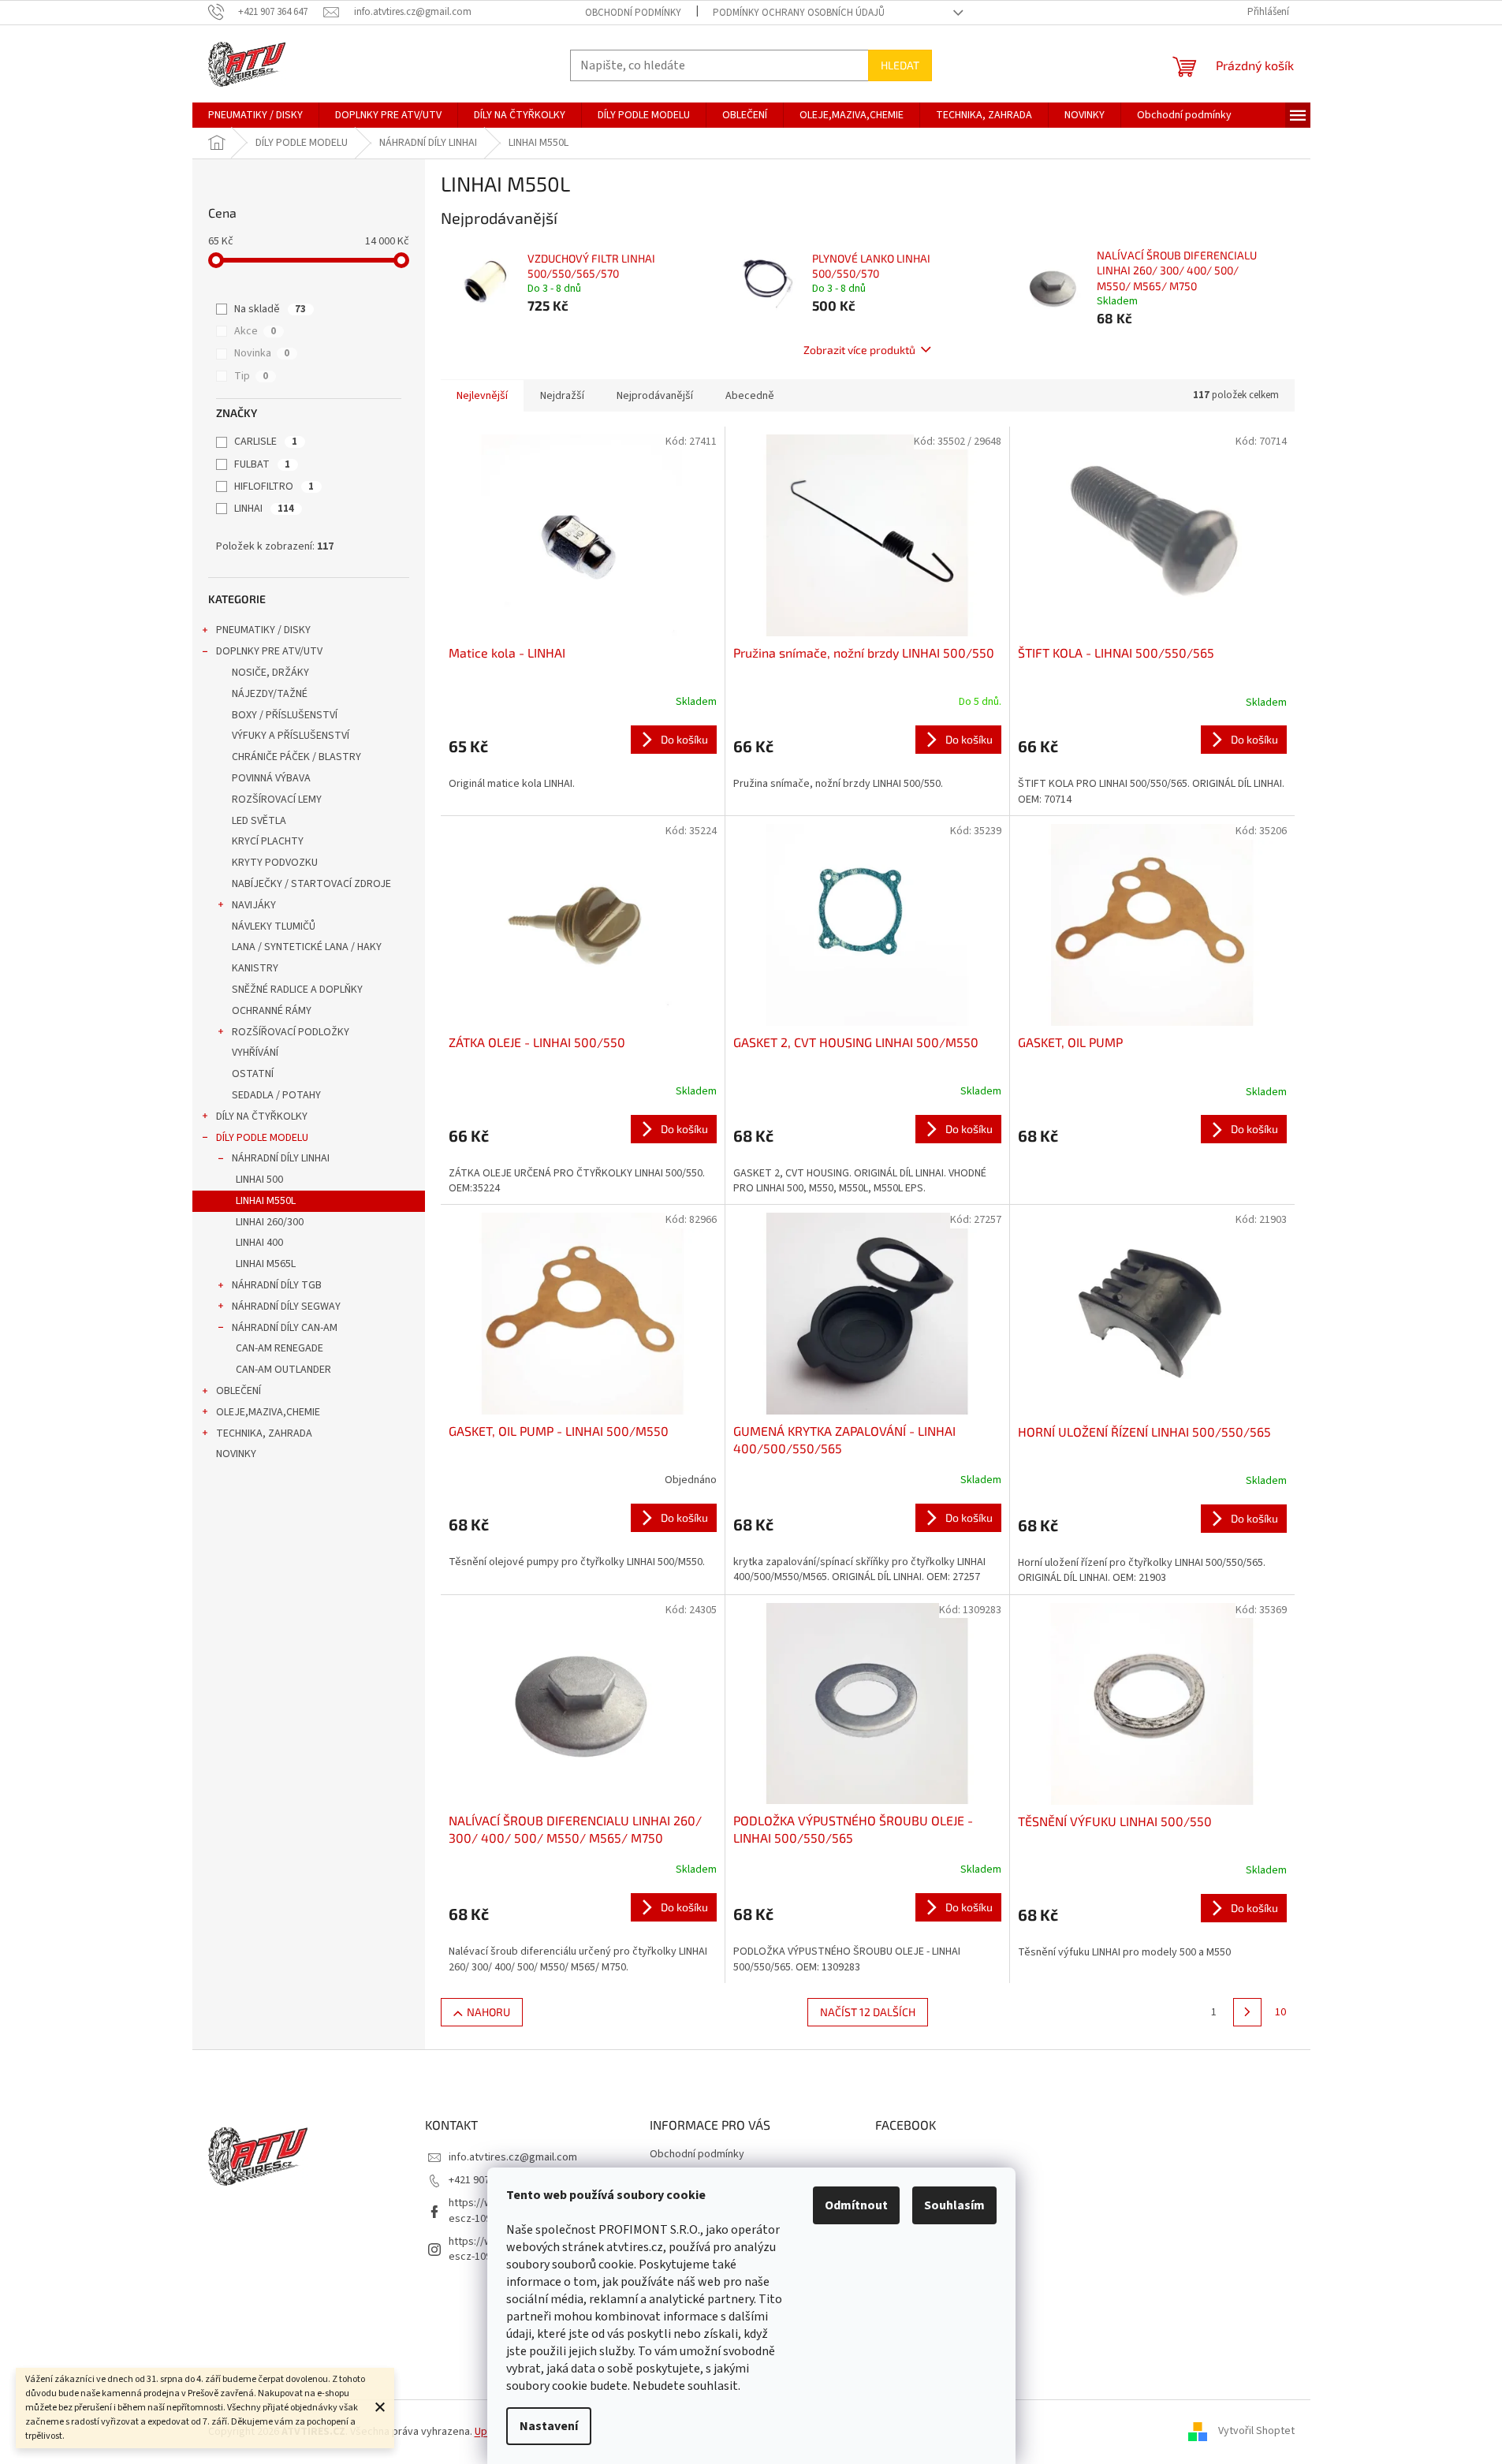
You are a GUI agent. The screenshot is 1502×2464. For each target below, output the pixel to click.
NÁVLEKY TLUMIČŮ (274, 926)
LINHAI (264, 509)
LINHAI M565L (266, 1264)
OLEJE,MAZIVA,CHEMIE (268, 1412)
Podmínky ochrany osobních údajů (799, 13)
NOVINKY (236, 1454)
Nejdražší (562, 396)
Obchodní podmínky (633, 13)
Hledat (900, 65)
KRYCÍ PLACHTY (268, 841)
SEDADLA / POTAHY (276, 1095)
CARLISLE (266, 442)
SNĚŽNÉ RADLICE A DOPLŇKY (297, 990)
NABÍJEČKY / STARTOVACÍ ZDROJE (311, 884)
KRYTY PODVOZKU (275, 863)
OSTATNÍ (253, 1074)
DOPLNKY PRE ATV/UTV (269, 651)
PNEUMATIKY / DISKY (263, 630)
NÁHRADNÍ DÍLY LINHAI (281, 1158)
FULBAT (262, 464)
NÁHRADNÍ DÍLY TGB (277, 1285)
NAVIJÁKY (254, 905)
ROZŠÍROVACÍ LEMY (277, 800)
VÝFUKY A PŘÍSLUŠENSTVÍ (291, 736)
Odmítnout (856, 2205)
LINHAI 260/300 (270, 1222)
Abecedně (750, 396)
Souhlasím (954, 2205)
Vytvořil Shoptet (1256, 2432)
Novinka (262, 353)
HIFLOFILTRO (274, 486)
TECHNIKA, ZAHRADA (264, 1433)
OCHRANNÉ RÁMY (272, 1011)
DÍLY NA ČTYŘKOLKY (262, 1116)
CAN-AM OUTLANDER (283, 1370)
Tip (251, 376)
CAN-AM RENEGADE (280, 1348)
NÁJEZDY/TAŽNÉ (270, 694)
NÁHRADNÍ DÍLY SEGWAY (286, 1307)
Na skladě (270, 309)
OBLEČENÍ (239, 1391)
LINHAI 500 (259, 1180)
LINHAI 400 (259, 1243)
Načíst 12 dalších (868, 2012)
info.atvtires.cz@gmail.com (513, 2157)
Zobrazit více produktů (859, 350)
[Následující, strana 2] (1247, 2012)
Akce (255, 331)
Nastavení (549, 2426)
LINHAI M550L (266, 1201)
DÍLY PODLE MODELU (262, 1138)
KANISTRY (255, 968)
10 (1280, 2012)
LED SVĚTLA (259, 821)
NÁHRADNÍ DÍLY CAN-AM (285, 1328)
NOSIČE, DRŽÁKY (270, 673)
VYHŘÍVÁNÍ (255, 1053)
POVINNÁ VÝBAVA (271, 778)
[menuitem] (255, 115)
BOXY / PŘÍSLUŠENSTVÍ (285, 715)
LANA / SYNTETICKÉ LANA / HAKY (307, 947)
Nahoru (488, 2012)
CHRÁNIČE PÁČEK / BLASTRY (296, 757)
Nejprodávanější (655, 396)
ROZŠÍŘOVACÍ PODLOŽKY (291, 1032)
